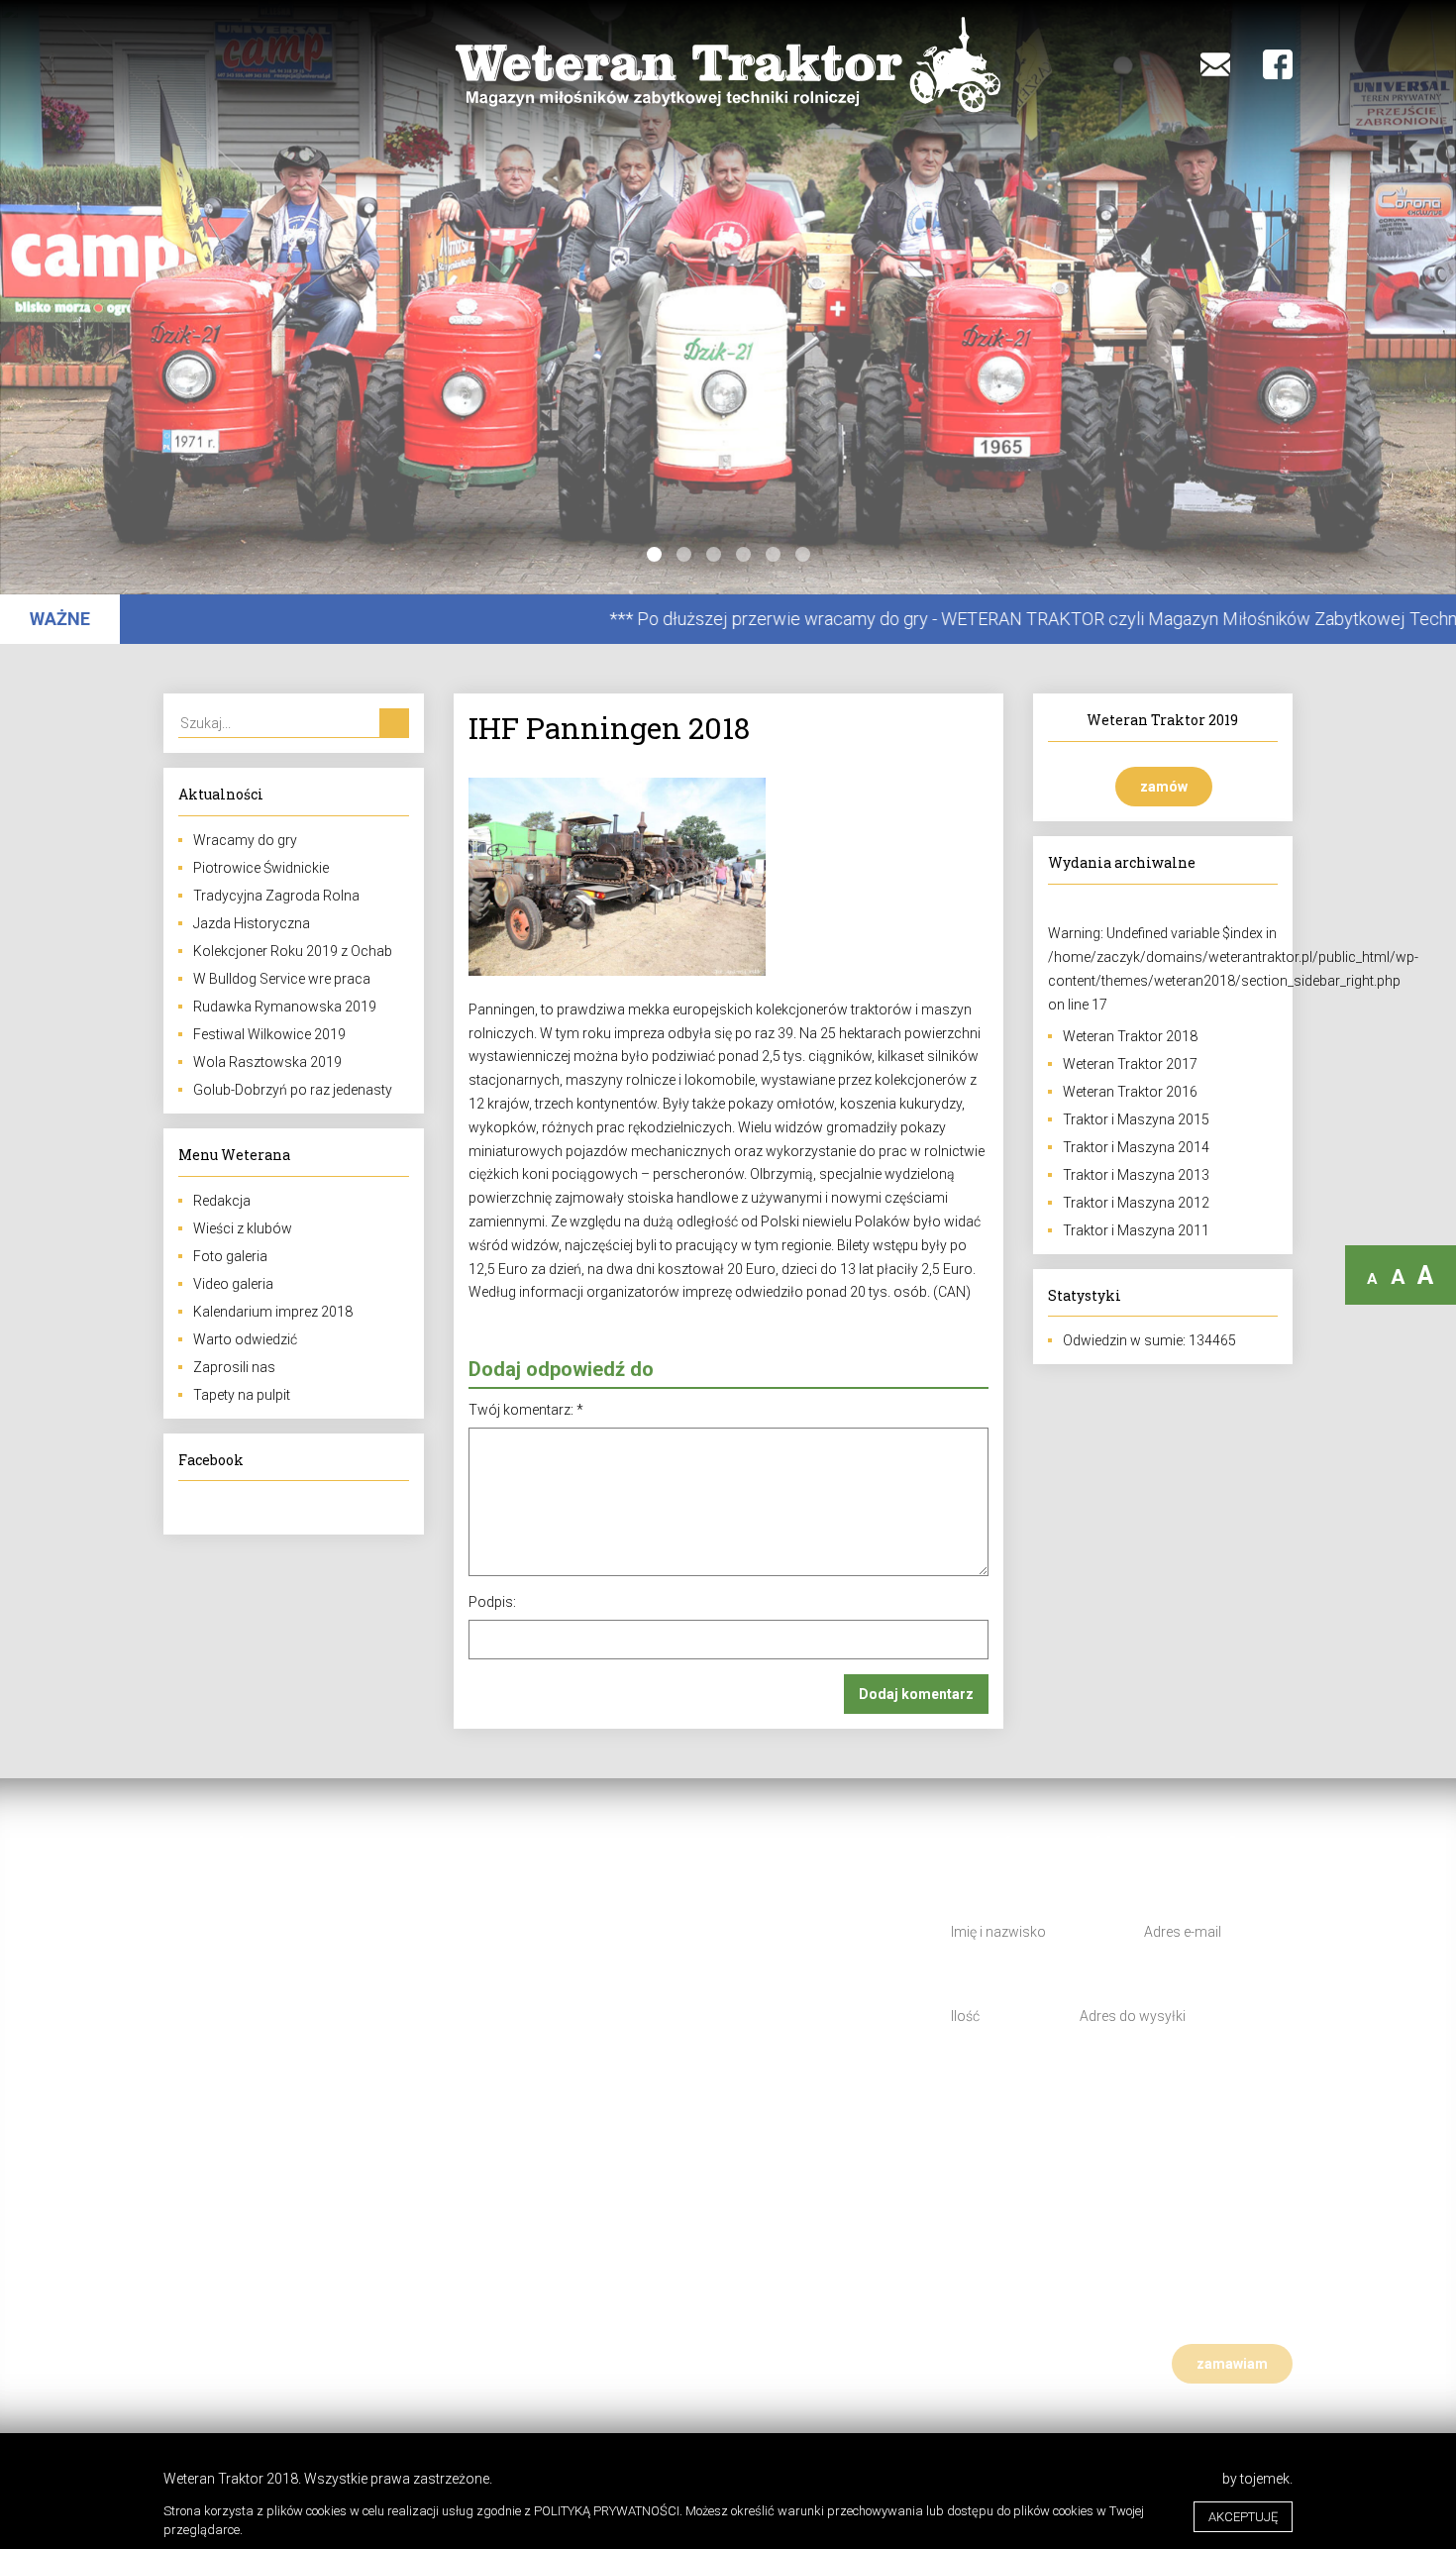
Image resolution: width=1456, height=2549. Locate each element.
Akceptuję (1243, 2517)
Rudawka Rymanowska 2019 (285, 1007)
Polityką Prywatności (607, 2511)
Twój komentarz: (526, 1410)
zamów (1164, 787)
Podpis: (492, 1602)
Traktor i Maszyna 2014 (1136, 1147)
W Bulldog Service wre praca (282, 979)
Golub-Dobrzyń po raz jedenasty (293, 1090)
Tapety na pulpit (242, 1395)
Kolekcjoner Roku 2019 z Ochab (293, 951)
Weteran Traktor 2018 (1130, 1036)
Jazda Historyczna (252, 923)
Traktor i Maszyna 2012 (1136, 1203)
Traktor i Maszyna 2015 (1136, 1119)
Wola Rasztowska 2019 (267, 1062)
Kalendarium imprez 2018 (273, 1312)
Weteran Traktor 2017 (1130, 1064)
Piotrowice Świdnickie (261, 868)
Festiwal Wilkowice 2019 (269, 1034)
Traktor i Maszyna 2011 (1136, 1230)
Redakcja (222, 1201)
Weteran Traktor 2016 (1130, 1092)
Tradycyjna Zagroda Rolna (276, 896)
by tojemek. (1257, 2479)
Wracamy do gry (245, 840)
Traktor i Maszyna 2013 (1136, 1175)
